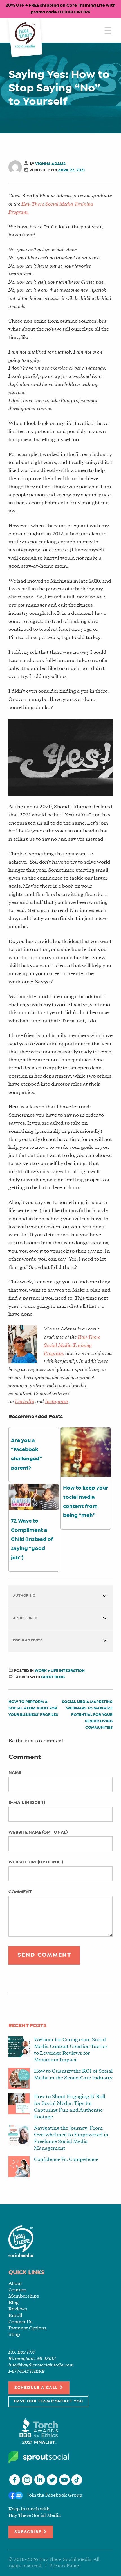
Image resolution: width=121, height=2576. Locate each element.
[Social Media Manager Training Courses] (25, 35)
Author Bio (24, 1596)
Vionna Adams (50, 164)
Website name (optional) (38, 1832)
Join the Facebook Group (55, 2495)
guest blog (53, 1677)
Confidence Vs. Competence (66, 2160)
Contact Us (20, 2322)
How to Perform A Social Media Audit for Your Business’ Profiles (33, 1708)
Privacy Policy (65, 2566)
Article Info (25, 1618)
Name (15, 1773)
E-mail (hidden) (27, 1803)
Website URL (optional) (36, 1862)
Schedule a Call (37, 2388)
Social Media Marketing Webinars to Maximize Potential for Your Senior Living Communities (87, 1715)
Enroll (15, 2316)
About (15, 2284)
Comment (20, 1892)
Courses (17, 2290)
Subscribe (29, 2532)
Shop (14, 2335)
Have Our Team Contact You (48, 2401)
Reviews (18, 2309)
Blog (14, 2303)
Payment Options (27, 2328)
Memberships (24, 2296)
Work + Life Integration (60, 1671)
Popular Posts (28, 1640)
